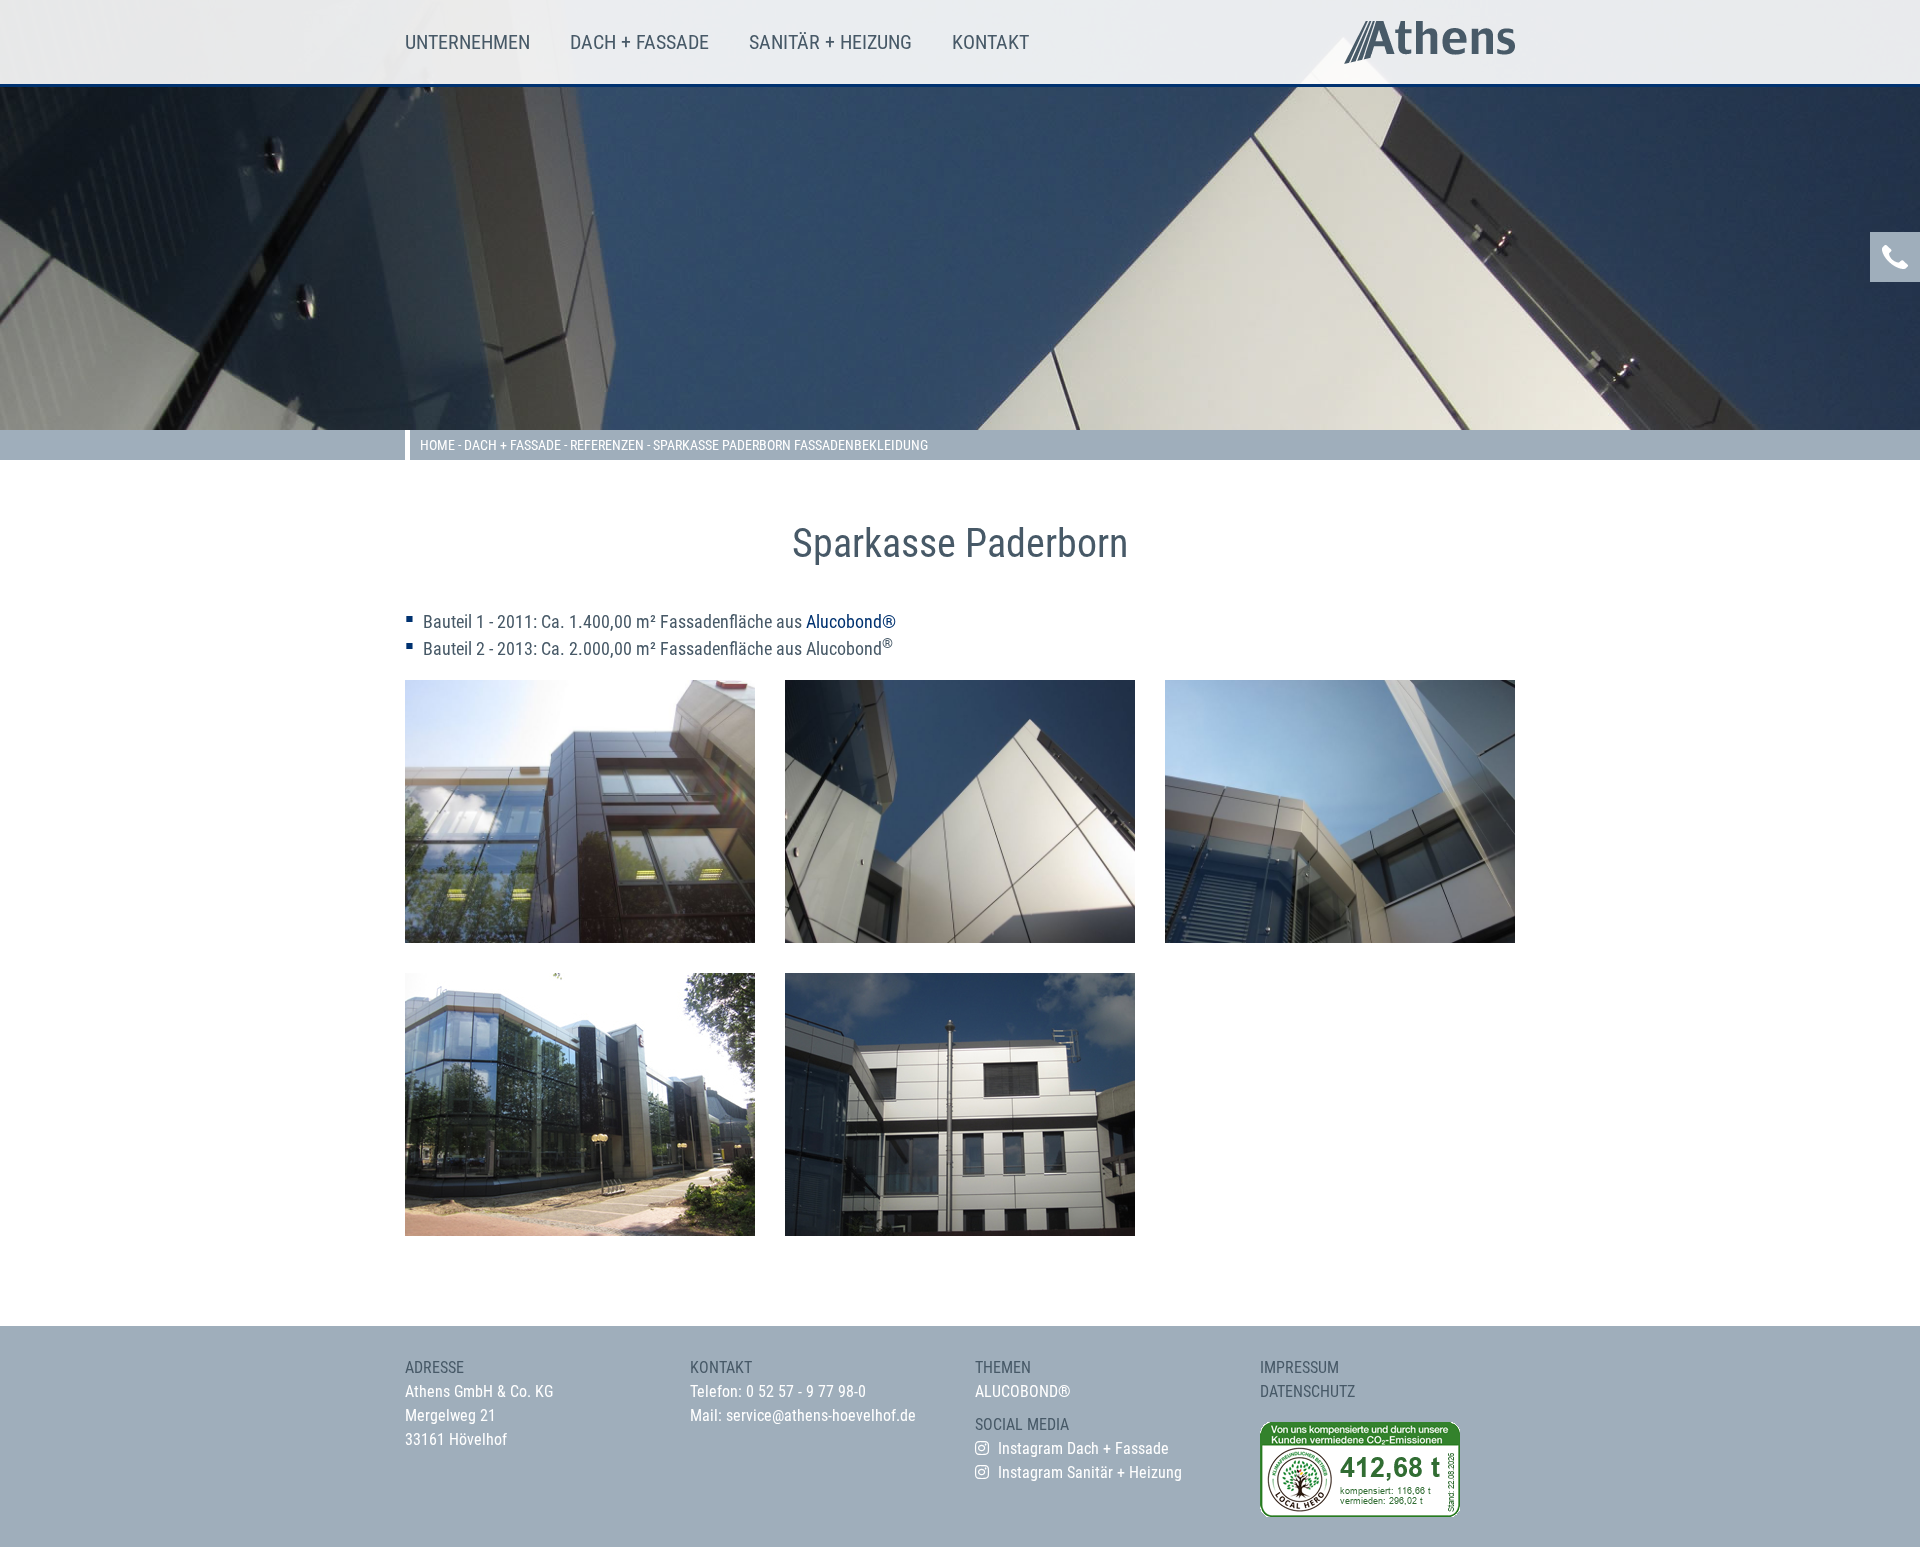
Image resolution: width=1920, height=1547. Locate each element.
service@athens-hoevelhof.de (821, 1415)
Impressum (1299, 1367)
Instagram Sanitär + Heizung (1090, 1472)
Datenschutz (1307, 1391)
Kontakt (990, 42)
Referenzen (607, 445)
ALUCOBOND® (1023, 1391)
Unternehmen (467, 42)
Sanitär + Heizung (830, 42)
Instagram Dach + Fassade (1083, 1448)
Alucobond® (851, 621)
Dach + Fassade (639, 42)
